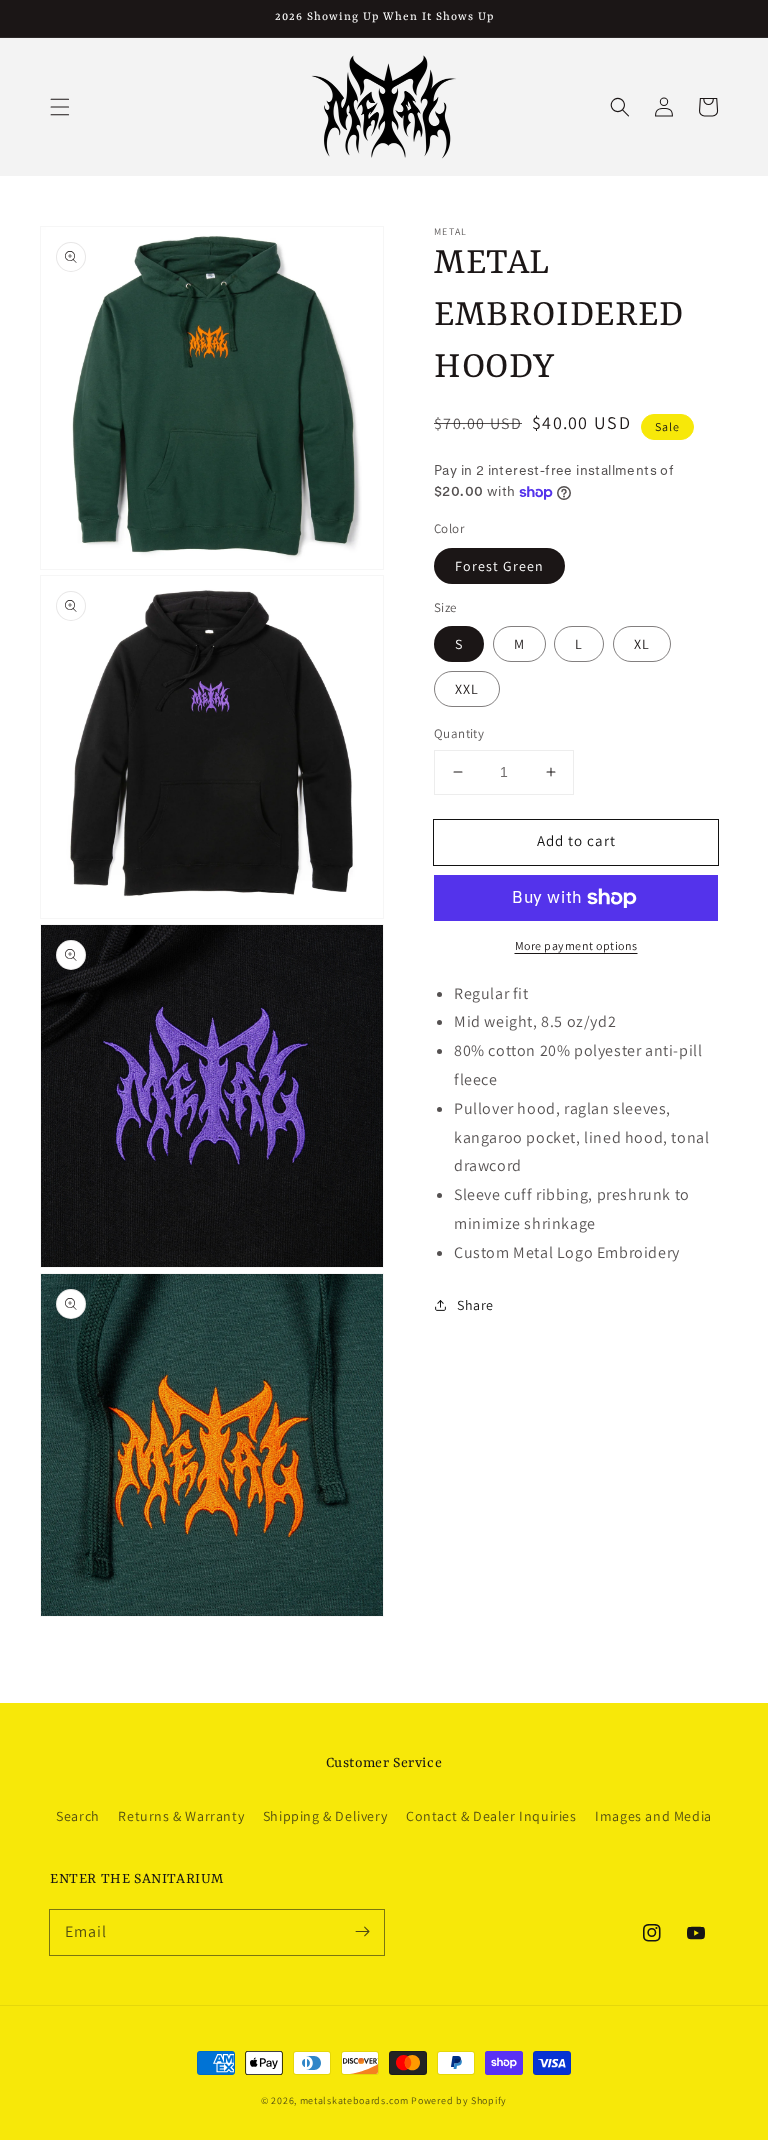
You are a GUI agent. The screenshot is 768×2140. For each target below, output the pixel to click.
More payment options (576, 945)
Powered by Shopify (459, 2100)
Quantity (459, 733)
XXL (467, 689)
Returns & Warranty (181, 1816)
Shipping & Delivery (325, 1816)
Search (78, 1816)
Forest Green (499, 566)
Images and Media (653, 1816)
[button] (60, 107)
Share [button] (475, 1305)
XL (642, 644)
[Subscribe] (362, 1932)
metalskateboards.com (354, 2100)
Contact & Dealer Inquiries (491, 1816)
